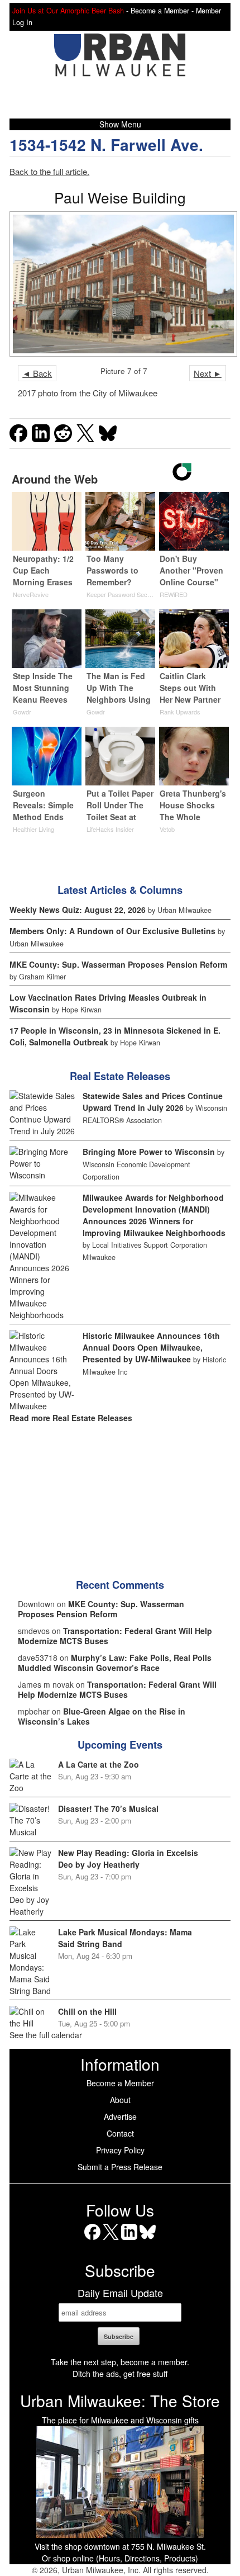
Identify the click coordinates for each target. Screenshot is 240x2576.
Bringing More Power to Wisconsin (149, 1152)
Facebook (92, 2240)
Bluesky (148, 2240)
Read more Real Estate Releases (71, 1418)
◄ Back (37, 373)
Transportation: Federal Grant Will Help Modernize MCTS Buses (115, 1636)
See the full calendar (46, 2035)
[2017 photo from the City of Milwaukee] (120, 284)
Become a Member (120, 2083)
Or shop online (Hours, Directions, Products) (120, 2558)
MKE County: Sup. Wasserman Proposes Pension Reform (118, 964)
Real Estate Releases (120, 1076)
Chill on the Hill (87, 2011)
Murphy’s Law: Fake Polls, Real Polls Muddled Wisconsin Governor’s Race (115, 1663)
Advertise (120, 2116)
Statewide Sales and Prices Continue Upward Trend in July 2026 (153, 1102)
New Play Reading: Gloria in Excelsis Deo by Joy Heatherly (128, 1858)
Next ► (208, 373)
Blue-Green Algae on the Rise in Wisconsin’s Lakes (102, 1716)
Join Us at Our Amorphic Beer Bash (68, 11)
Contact (120, 2133)
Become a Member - (163, 11)
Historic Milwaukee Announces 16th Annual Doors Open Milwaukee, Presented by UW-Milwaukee (151, 1347)
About (120, 2100)
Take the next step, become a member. (120, 2362)
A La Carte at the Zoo (99, 1764)
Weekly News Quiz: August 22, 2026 (78, 910)
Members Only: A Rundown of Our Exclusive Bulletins (112, 931)
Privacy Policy (120, 2150)
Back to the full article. (49, 171)
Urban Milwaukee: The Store (120, 2400)
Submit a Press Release (120, 2167)
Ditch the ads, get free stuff (120, 2374)
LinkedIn (129, 2240)
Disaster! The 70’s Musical (108, 1808)
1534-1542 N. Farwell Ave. (106, 145)
